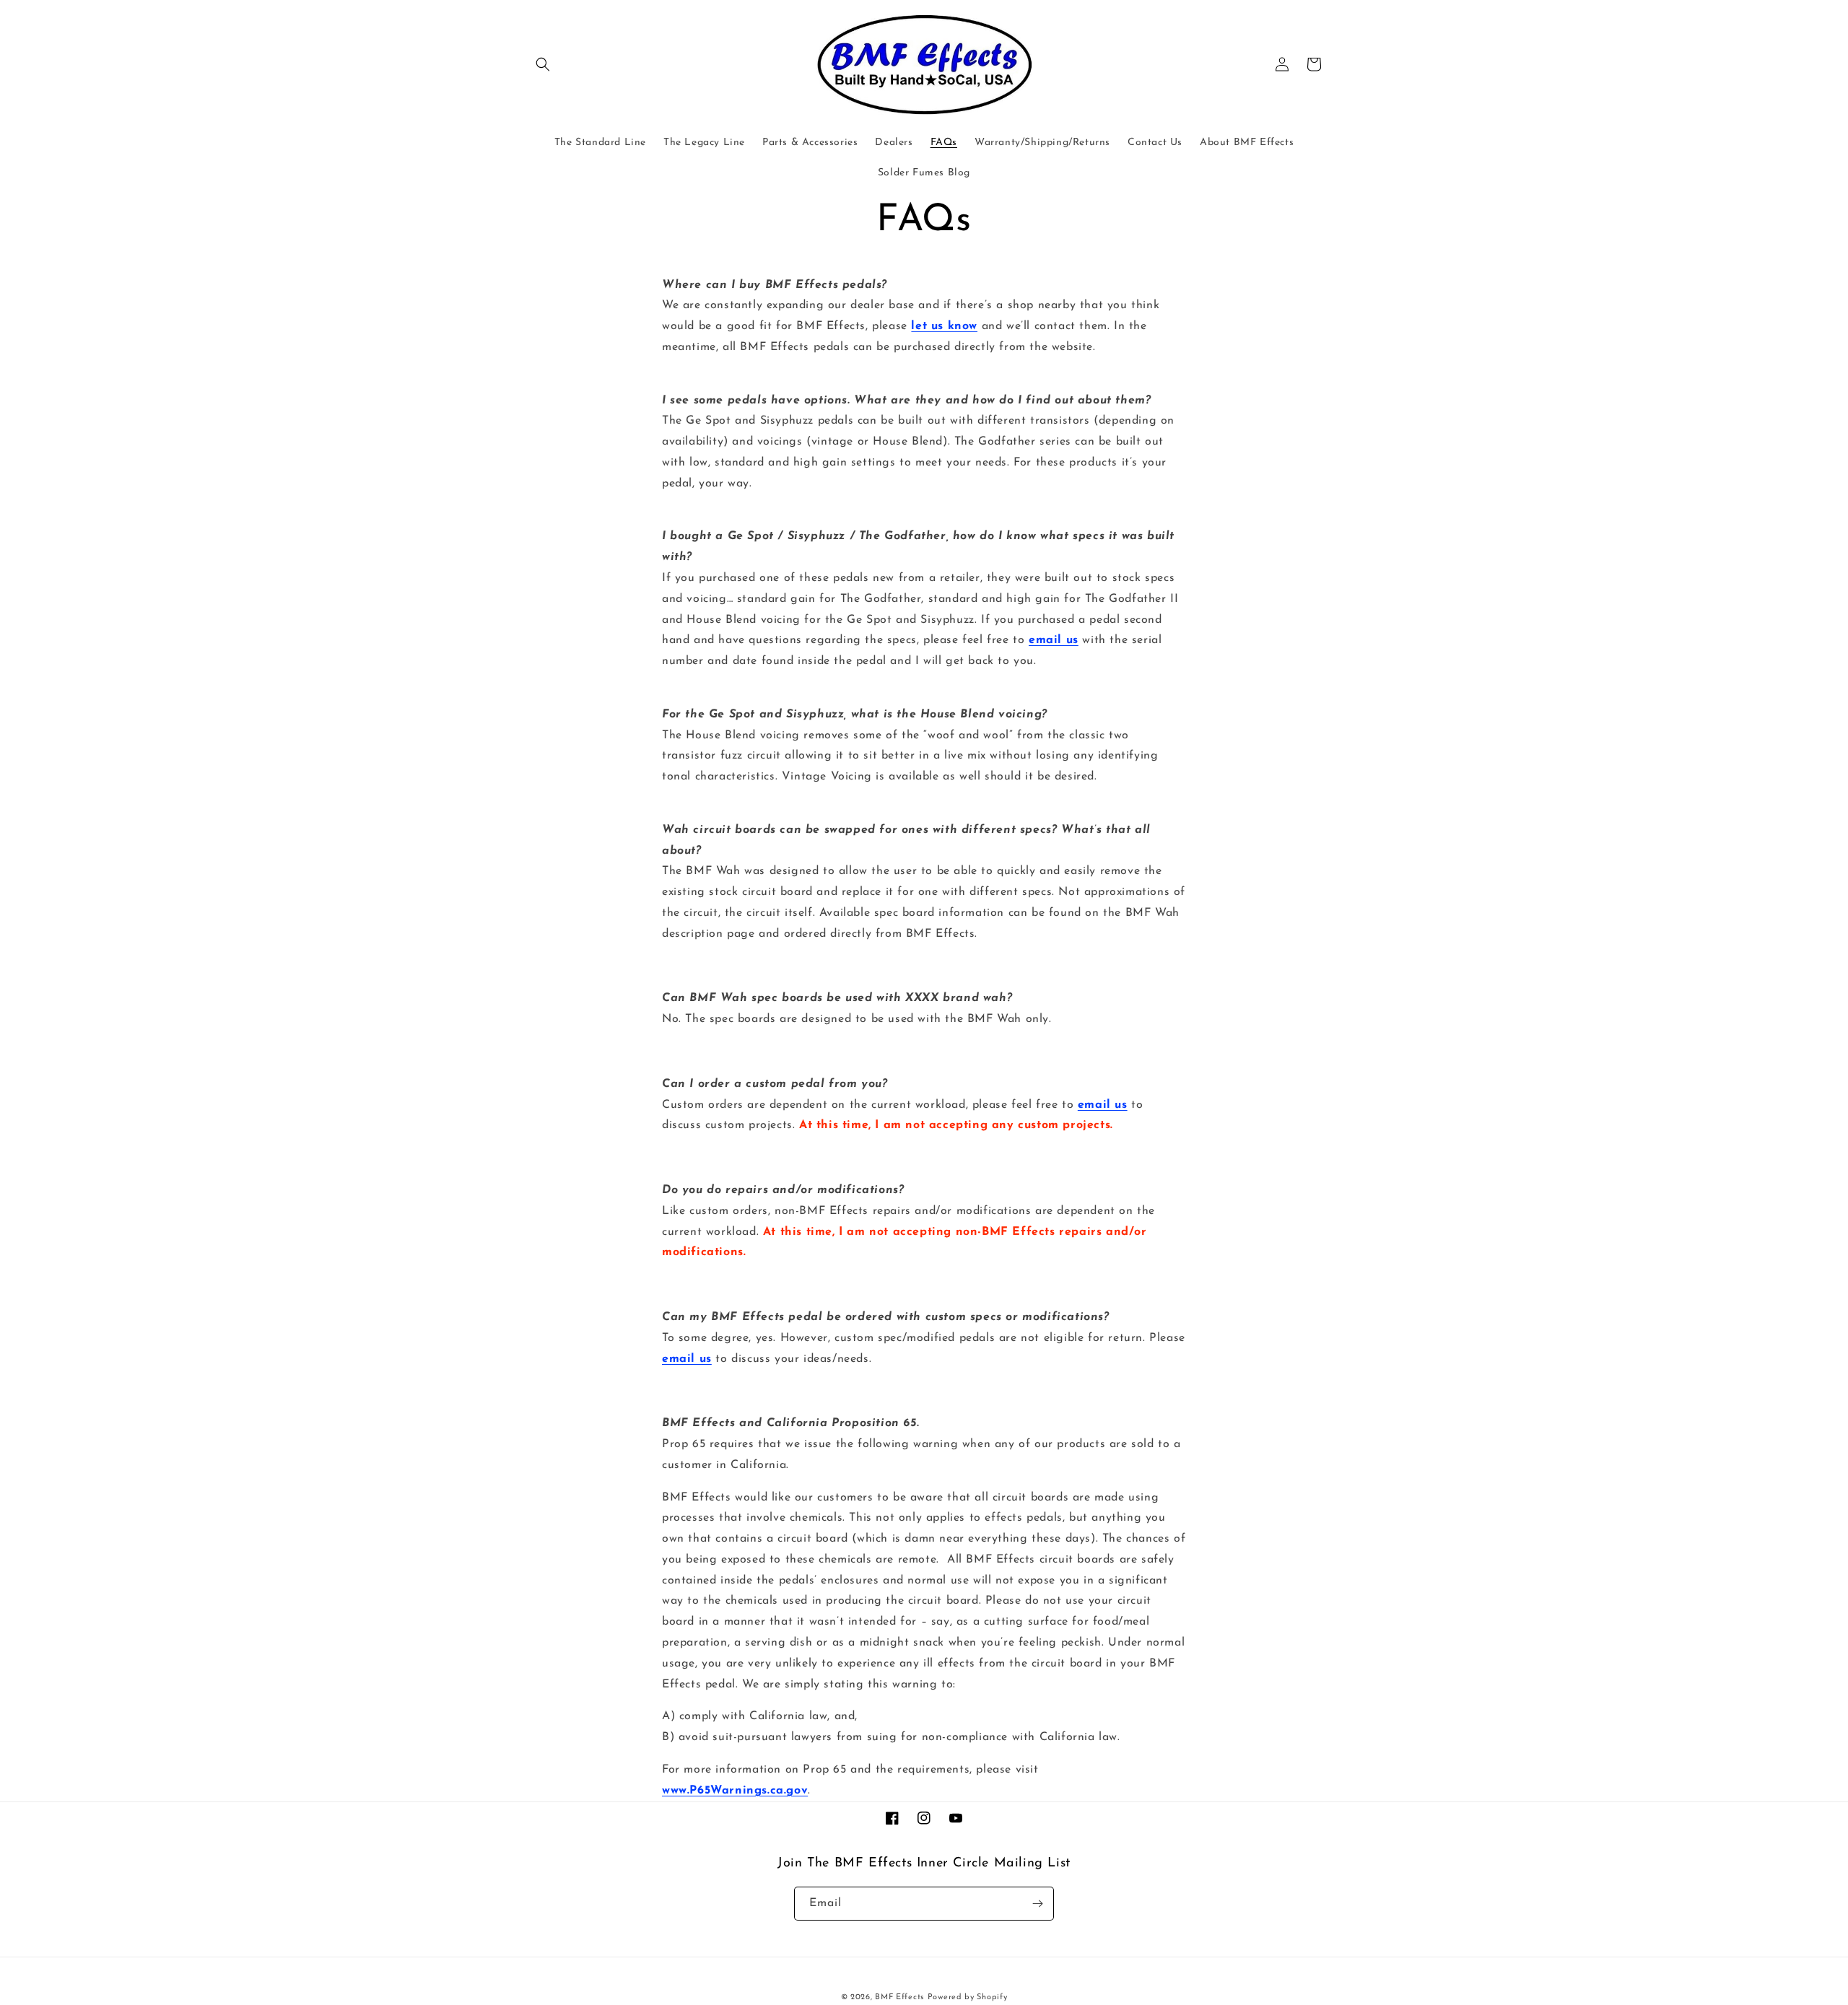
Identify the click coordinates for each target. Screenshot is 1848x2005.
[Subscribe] (1037, 1904)
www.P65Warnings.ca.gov (735, 1791)
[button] (543, 64)
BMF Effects (899, 1997)
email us (1054, 640)
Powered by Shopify (968, 1997)
